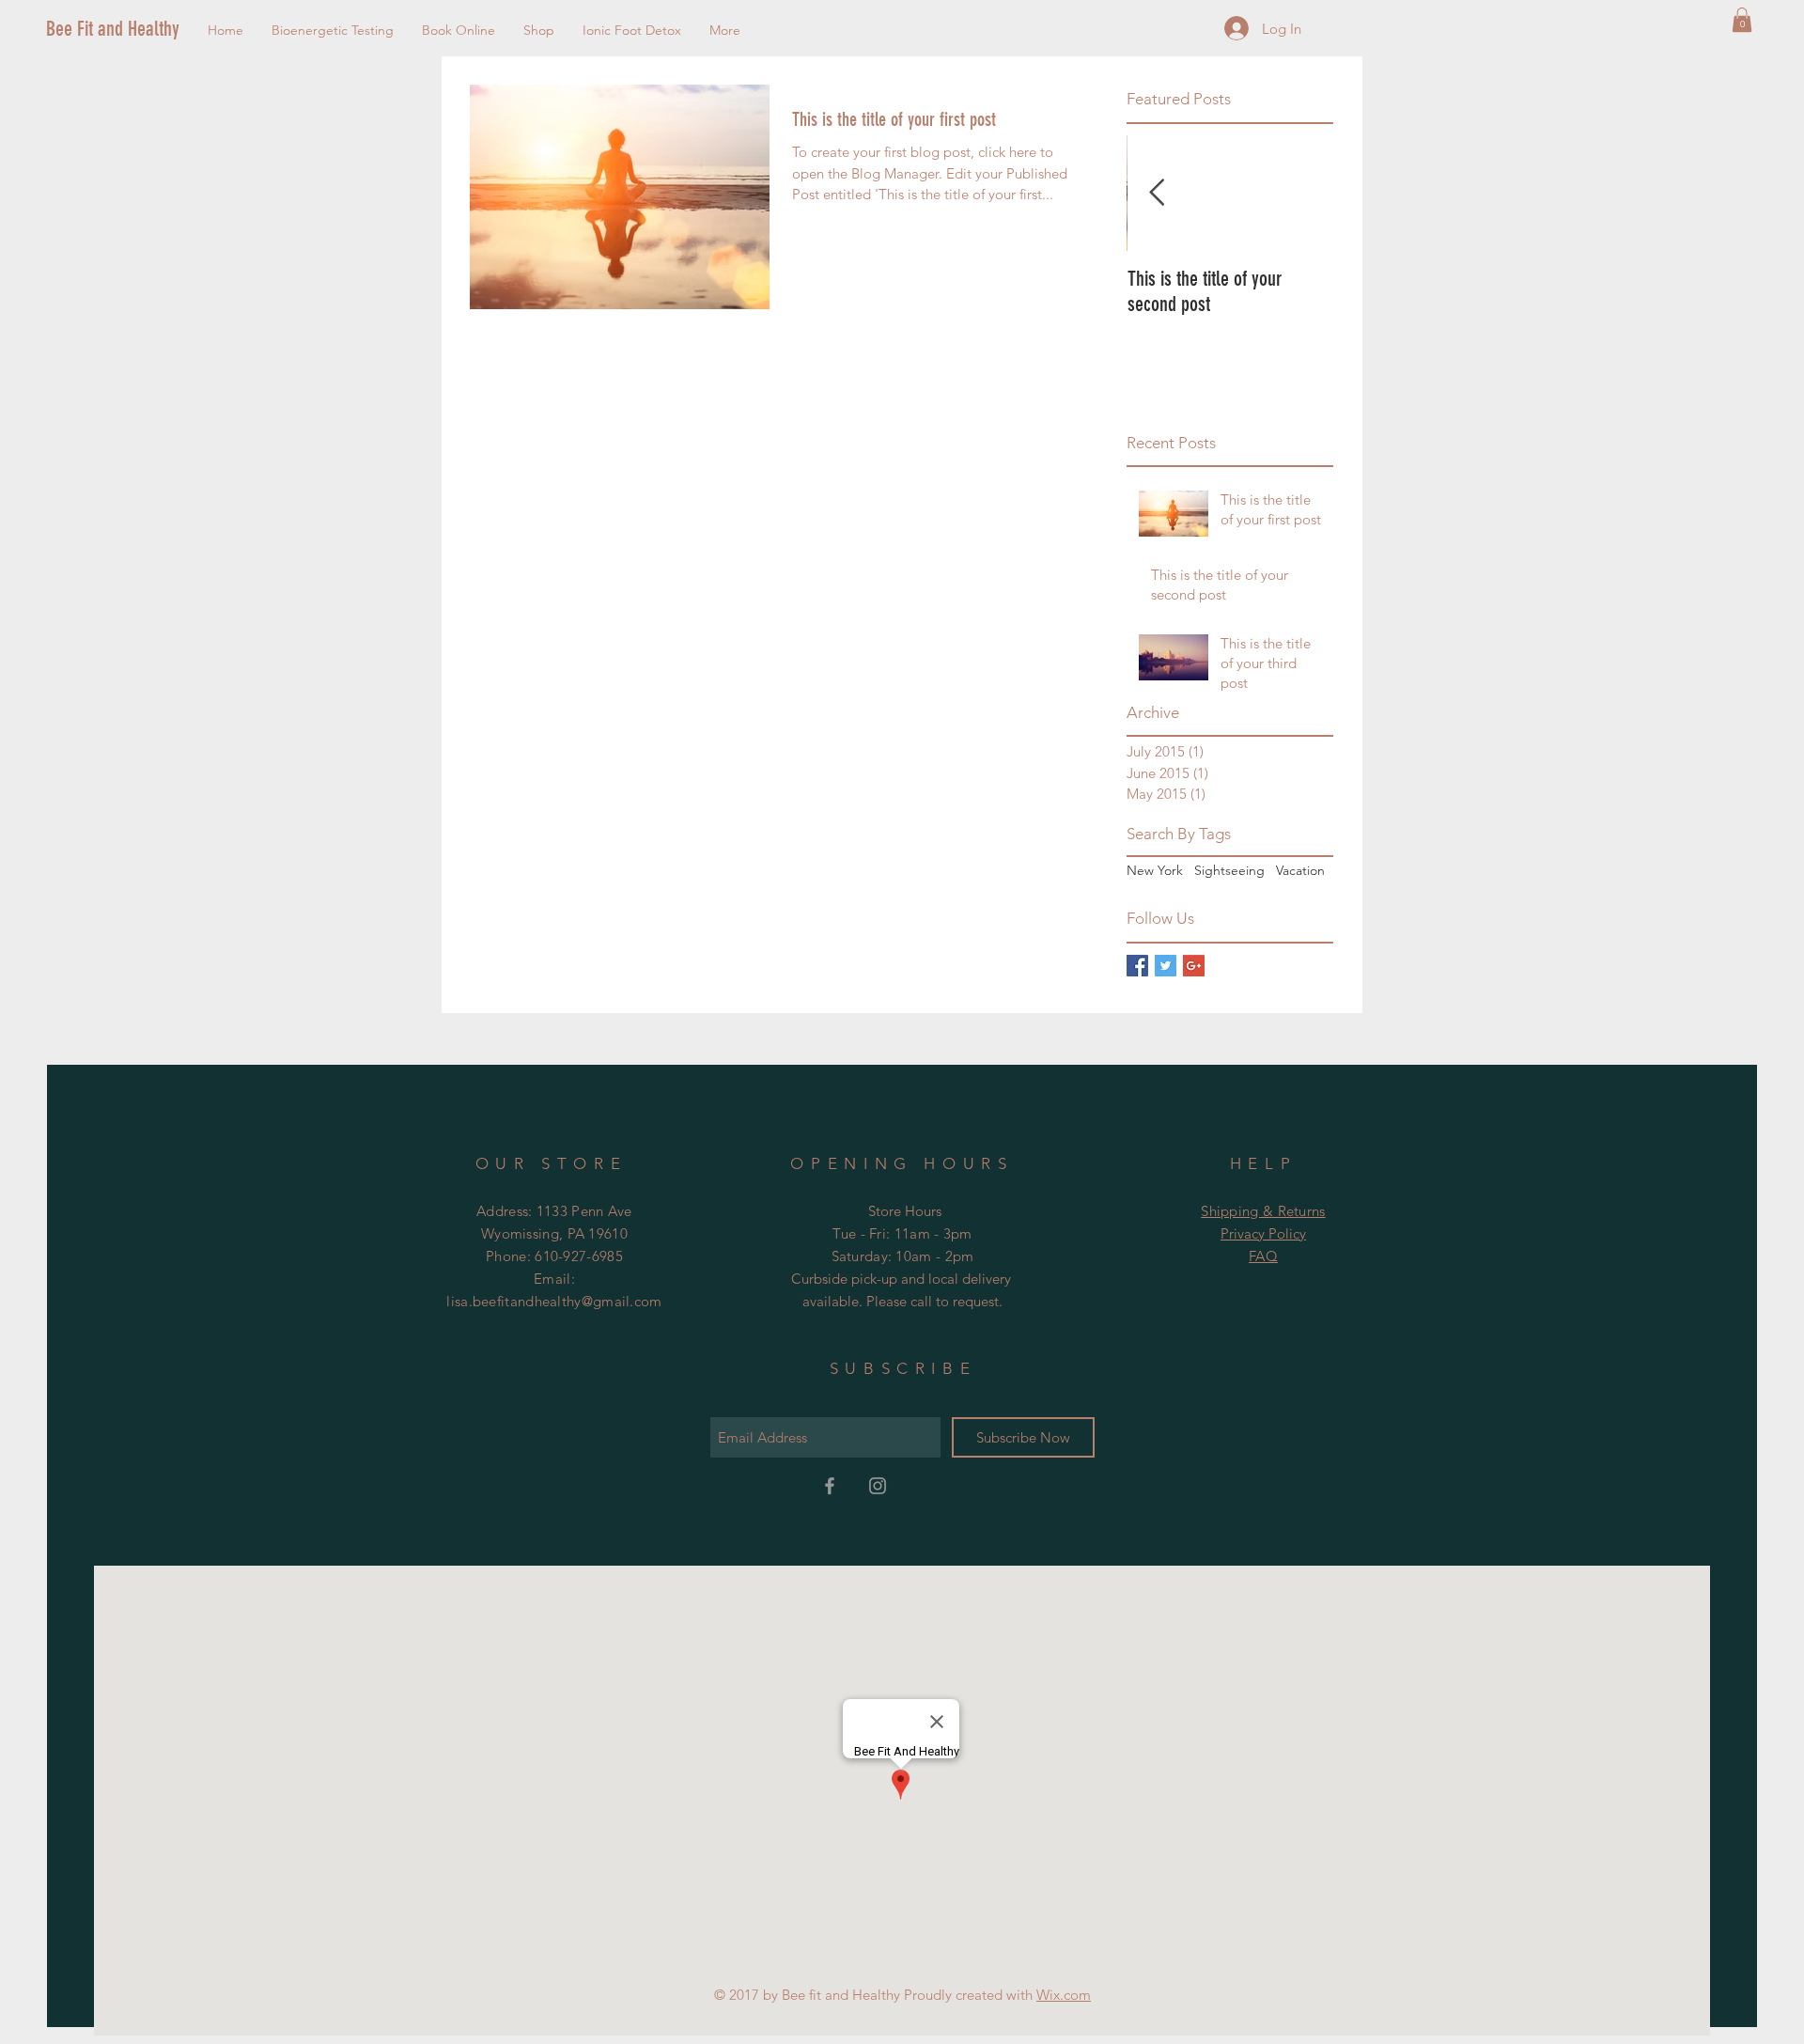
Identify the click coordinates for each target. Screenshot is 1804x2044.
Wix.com (1064, 1995)
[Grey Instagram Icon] (878, 1486)
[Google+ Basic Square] (1194, 966)
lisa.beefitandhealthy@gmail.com (554, 1301)
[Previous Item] (1157, 193)
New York (1155, 870)
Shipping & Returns (1263, 1211)
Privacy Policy (1263, 1233)
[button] (1742, 20)
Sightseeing (1229, 870)
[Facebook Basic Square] (1137, 966)
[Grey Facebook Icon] (830, 1486)
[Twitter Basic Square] (1166, 966)
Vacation (1300, 870)
